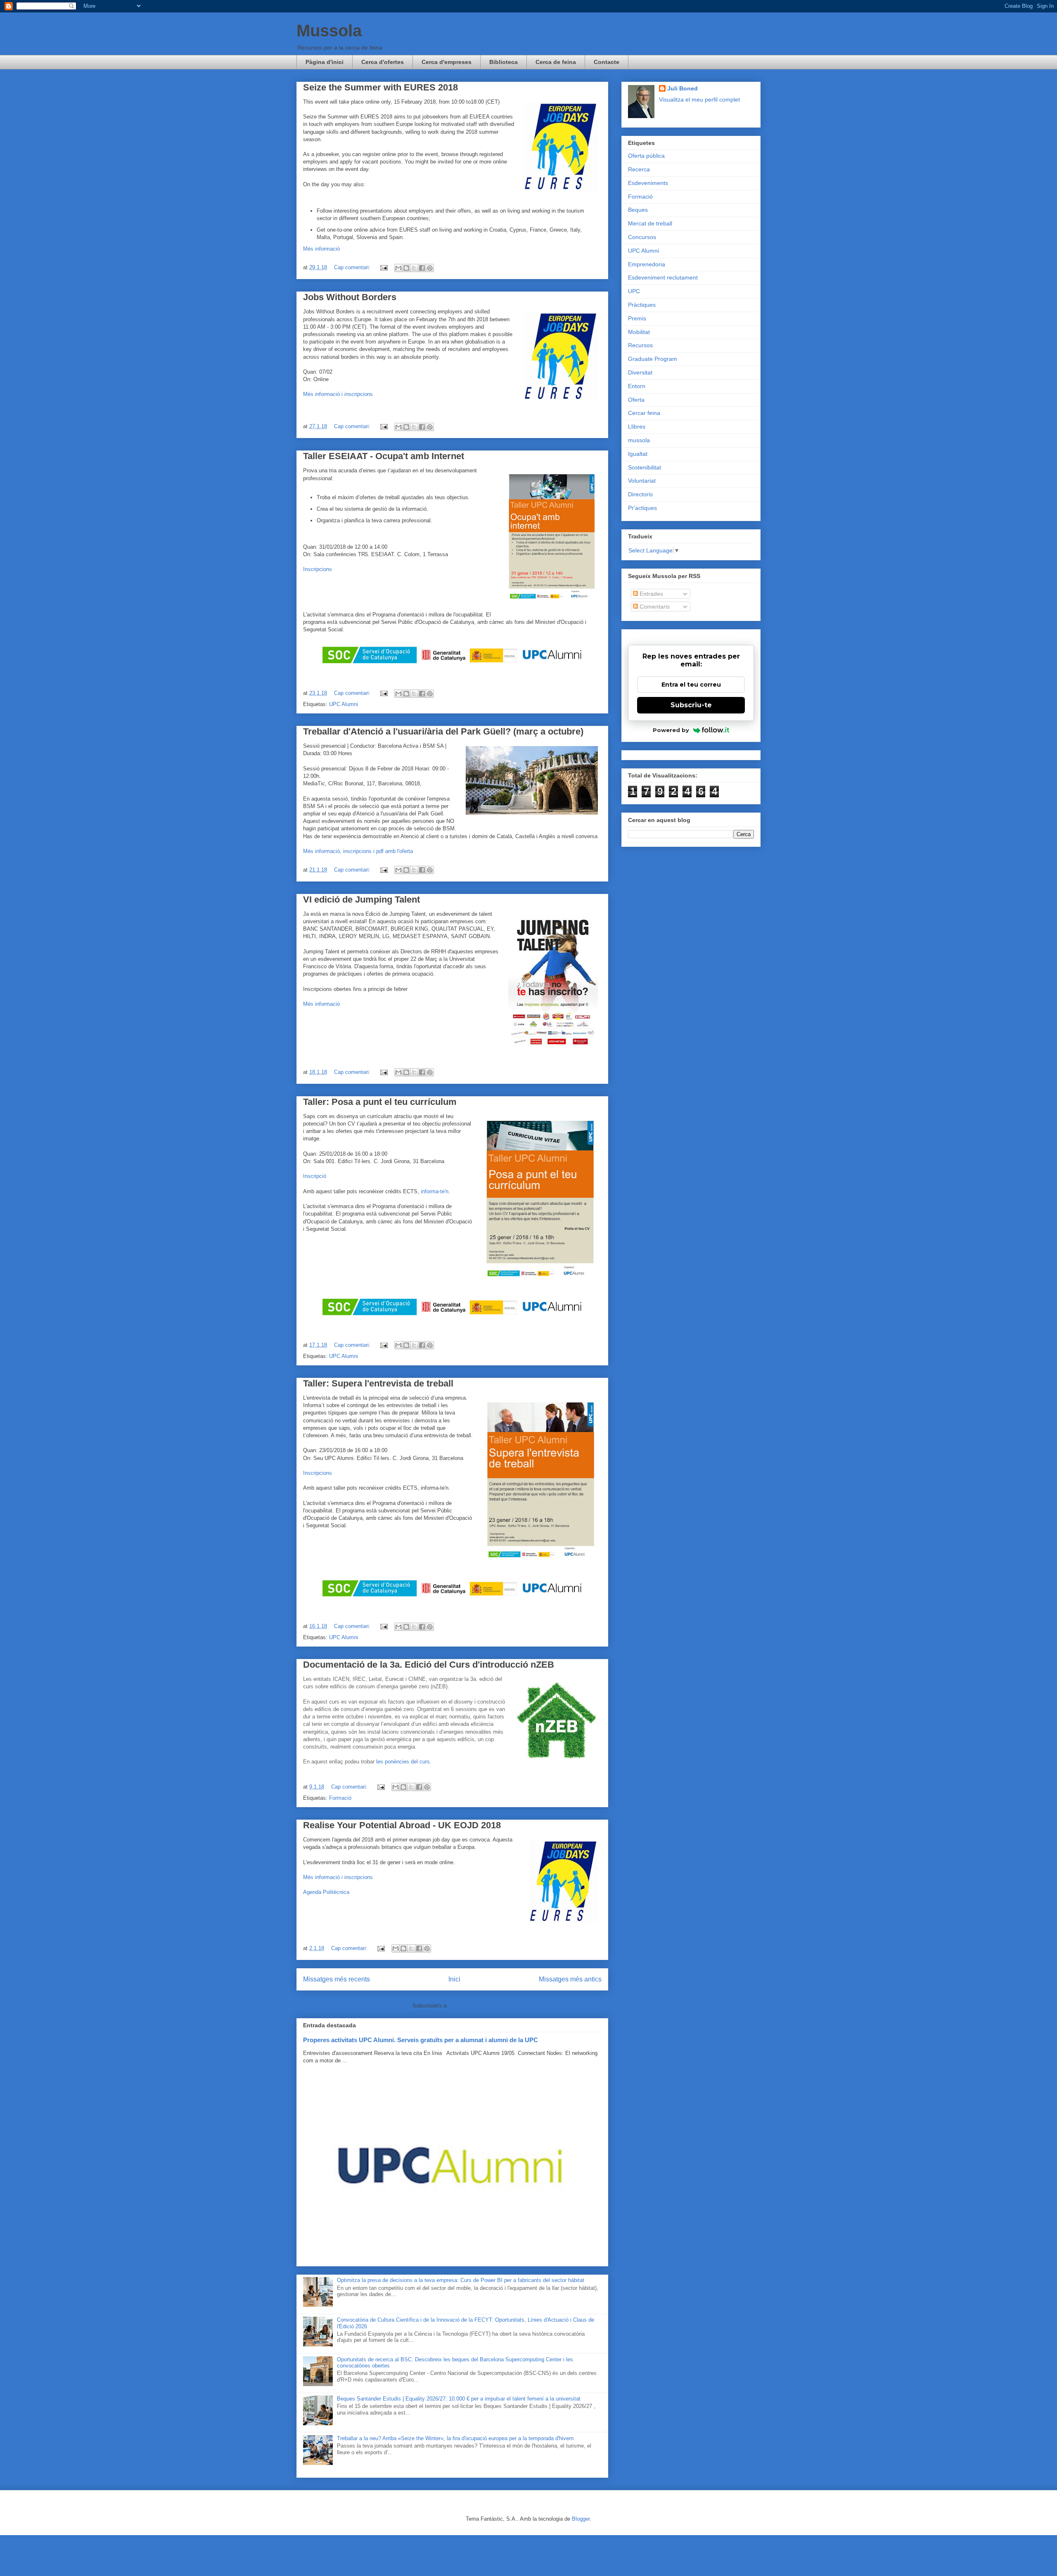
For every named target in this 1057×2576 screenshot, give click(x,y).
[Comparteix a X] (414, 268)
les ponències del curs (403, 1762)
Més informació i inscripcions (338, 1877)
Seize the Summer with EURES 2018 (380, 87)
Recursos (640, 345)
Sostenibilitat (645, 467)
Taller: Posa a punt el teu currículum (380, 1102)
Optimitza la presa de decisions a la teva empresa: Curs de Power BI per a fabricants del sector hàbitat (461, 2280)
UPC (634, 291)
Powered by (671, 730)
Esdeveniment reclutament (663, 277)
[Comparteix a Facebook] (422, 268)
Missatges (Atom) (471, 2006)
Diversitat (640, 372)
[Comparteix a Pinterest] (430, 268)
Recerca (639, 169)
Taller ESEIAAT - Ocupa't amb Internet (384, 456)
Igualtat (638, 454)
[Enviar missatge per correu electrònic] (383, 267)
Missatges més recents (337, 1979)
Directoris (640, 494)
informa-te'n (435, 1191)
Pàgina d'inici (325, 62)
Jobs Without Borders (350, 297)
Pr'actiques (642, 508)
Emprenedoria (647, 264)
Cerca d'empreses (447, 62)
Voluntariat (642, 481)
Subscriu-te (691, 705)
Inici (454, 1979)
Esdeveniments (648, 183)
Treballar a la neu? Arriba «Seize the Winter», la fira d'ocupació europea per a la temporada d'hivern (455, 2438)
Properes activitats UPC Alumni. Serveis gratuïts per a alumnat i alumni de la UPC (421, 2040)
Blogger (581, 2519)
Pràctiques (642, 305)
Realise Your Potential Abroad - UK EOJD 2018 (402, 1825)
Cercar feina (644, 413)
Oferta (636, 400)
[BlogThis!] (406, 268)
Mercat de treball (650, 223)
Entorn (637, 386)
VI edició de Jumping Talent (361, 899)
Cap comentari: (353, 267)
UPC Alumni (344, 704)
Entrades (651, 594)
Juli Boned (683, 88)
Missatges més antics (570, 1979)
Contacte (607, 62)
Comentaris (654, 607)
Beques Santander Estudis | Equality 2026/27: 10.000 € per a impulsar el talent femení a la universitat (459, 2399)
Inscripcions (318, 569)
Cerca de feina (556, 62)
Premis (637, 318)
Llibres (637, 427)
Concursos (642, 237)
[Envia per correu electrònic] (398, 268)
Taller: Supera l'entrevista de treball (378, 1383)
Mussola (329, 31)
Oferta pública (646, 156)
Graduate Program (653, 359)
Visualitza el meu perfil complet (699, 100)
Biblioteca (504, 62)
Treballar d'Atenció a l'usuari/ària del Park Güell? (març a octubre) (443, 731)
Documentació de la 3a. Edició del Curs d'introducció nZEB (429, 1665)
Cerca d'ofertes (383, 62)
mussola (639, 440)
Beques (638, 210)
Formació (340, 1798)
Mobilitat (639, 332)
